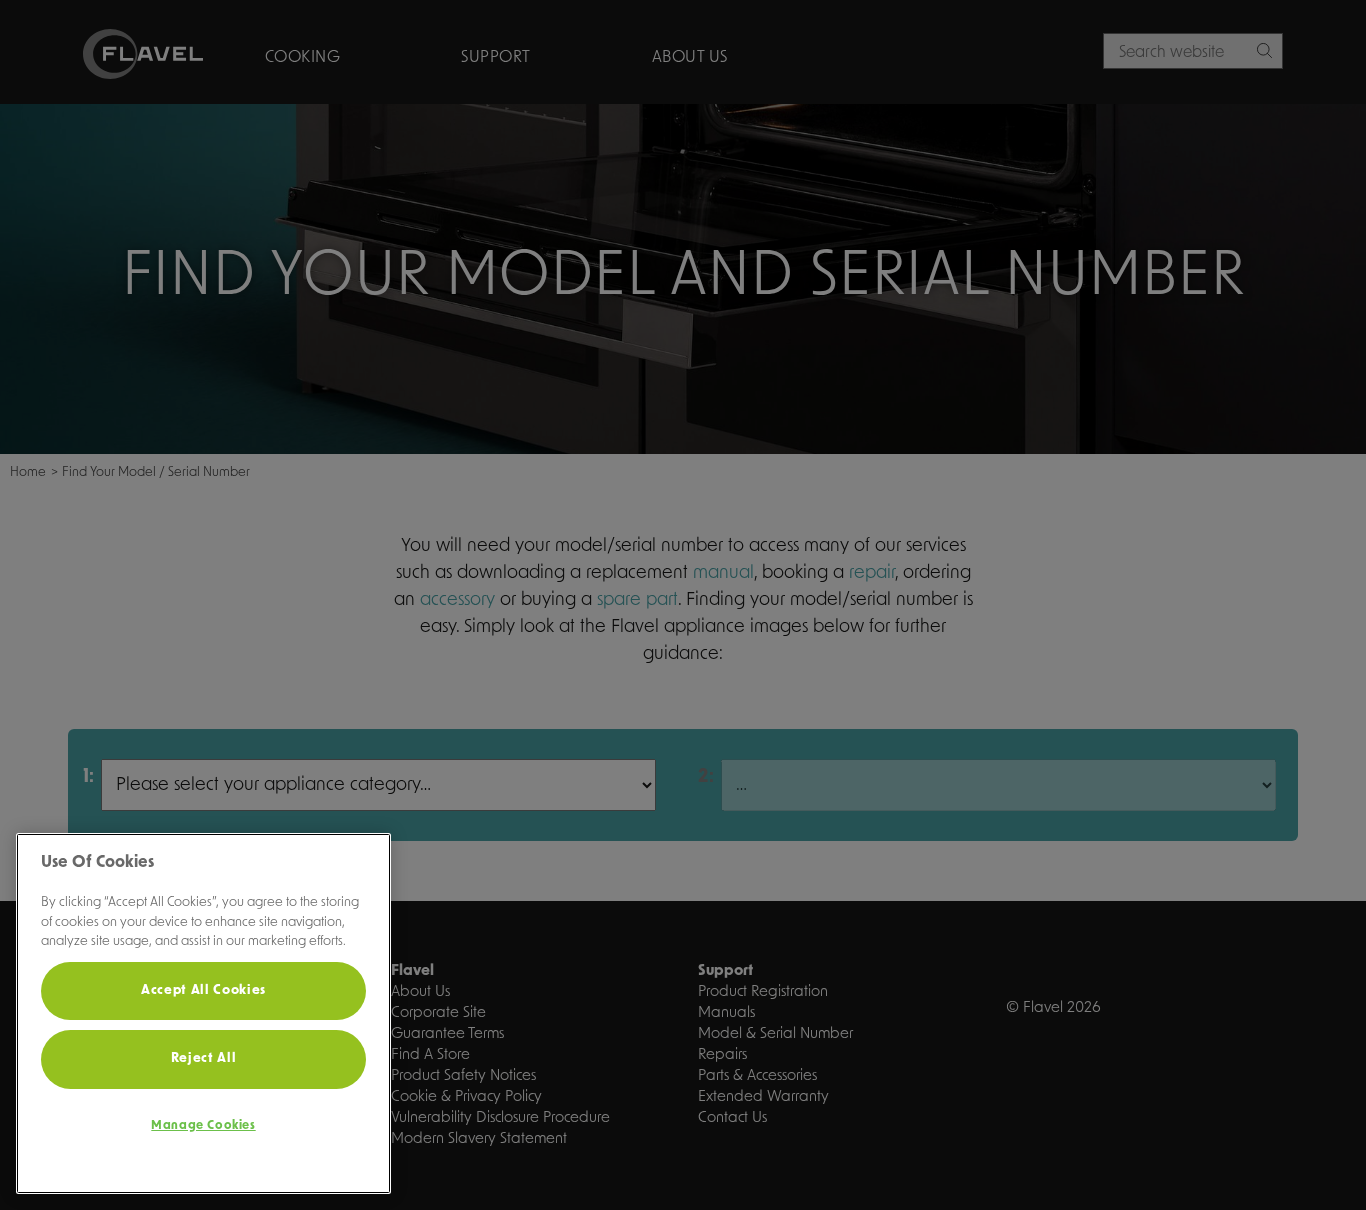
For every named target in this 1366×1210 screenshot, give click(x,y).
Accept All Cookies (203, 990)
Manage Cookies (203, 1126)
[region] (203, 1013)
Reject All (204, 1058)
